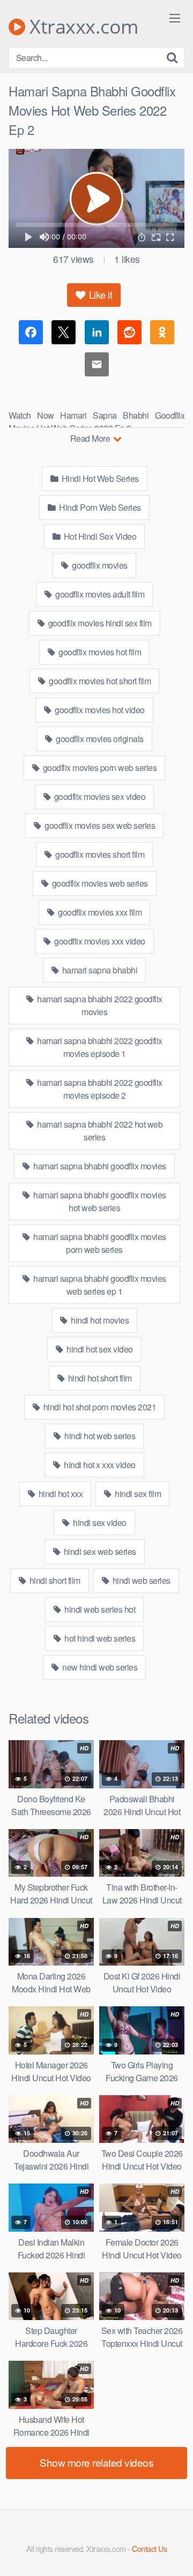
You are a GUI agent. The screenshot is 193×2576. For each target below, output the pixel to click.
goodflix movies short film (99, 854)
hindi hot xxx (60, 1494)
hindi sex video (99, 1523)
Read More (91, 438)
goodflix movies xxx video (99, 941)
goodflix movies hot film (99, 652)
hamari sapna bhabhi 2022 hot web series (99, 1131)
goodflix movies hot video (99, 710)
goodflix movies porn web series (99, 768)
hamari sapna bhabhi (99, 970)
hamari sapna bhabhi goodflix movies (99, 1166)
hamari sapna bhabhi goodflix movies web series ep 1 (99, 1285)
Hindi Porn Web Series (99, 507)
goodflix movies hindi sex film (99, 623)
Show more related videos (96, 2462)
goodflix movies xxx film (99, 912)
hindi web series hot (99, 1609)
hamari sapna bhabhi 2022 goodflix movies (99, 1005)
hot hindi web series (99, 1638)
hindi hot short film (99, 1378)
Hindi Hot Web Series (99, 478)
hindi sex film (137, 1494)
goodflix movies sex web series (99, 825)
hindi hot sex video (99, 1349)
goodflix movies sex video (99, 796)
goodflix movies (99, 565)
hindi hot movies (99, 1320)
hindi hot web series (99, 1436)
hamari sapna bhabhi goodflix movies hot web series (99, 1201)
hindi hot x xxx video (99, 1465)
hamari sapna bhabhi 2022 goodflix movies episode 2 (99, 1089)
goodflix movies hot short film (99, 681)
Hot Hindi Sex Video (99, 536)
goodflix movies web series (99, 883)
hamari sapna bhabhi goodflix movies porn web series (99, 1243)
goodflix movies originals (99, 739)
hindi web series (140, 1580)
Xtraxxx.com (82, 27)
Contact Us (149, 2548)
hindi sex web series (99, 1551)
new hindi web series (99, 1667)
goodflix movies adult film (99, 594)
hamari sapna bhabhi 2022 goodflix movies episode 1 (99, 1047)
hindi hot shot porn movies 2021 (99, 1407)
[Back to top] (174, 2552)
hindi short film (54, 1580)
